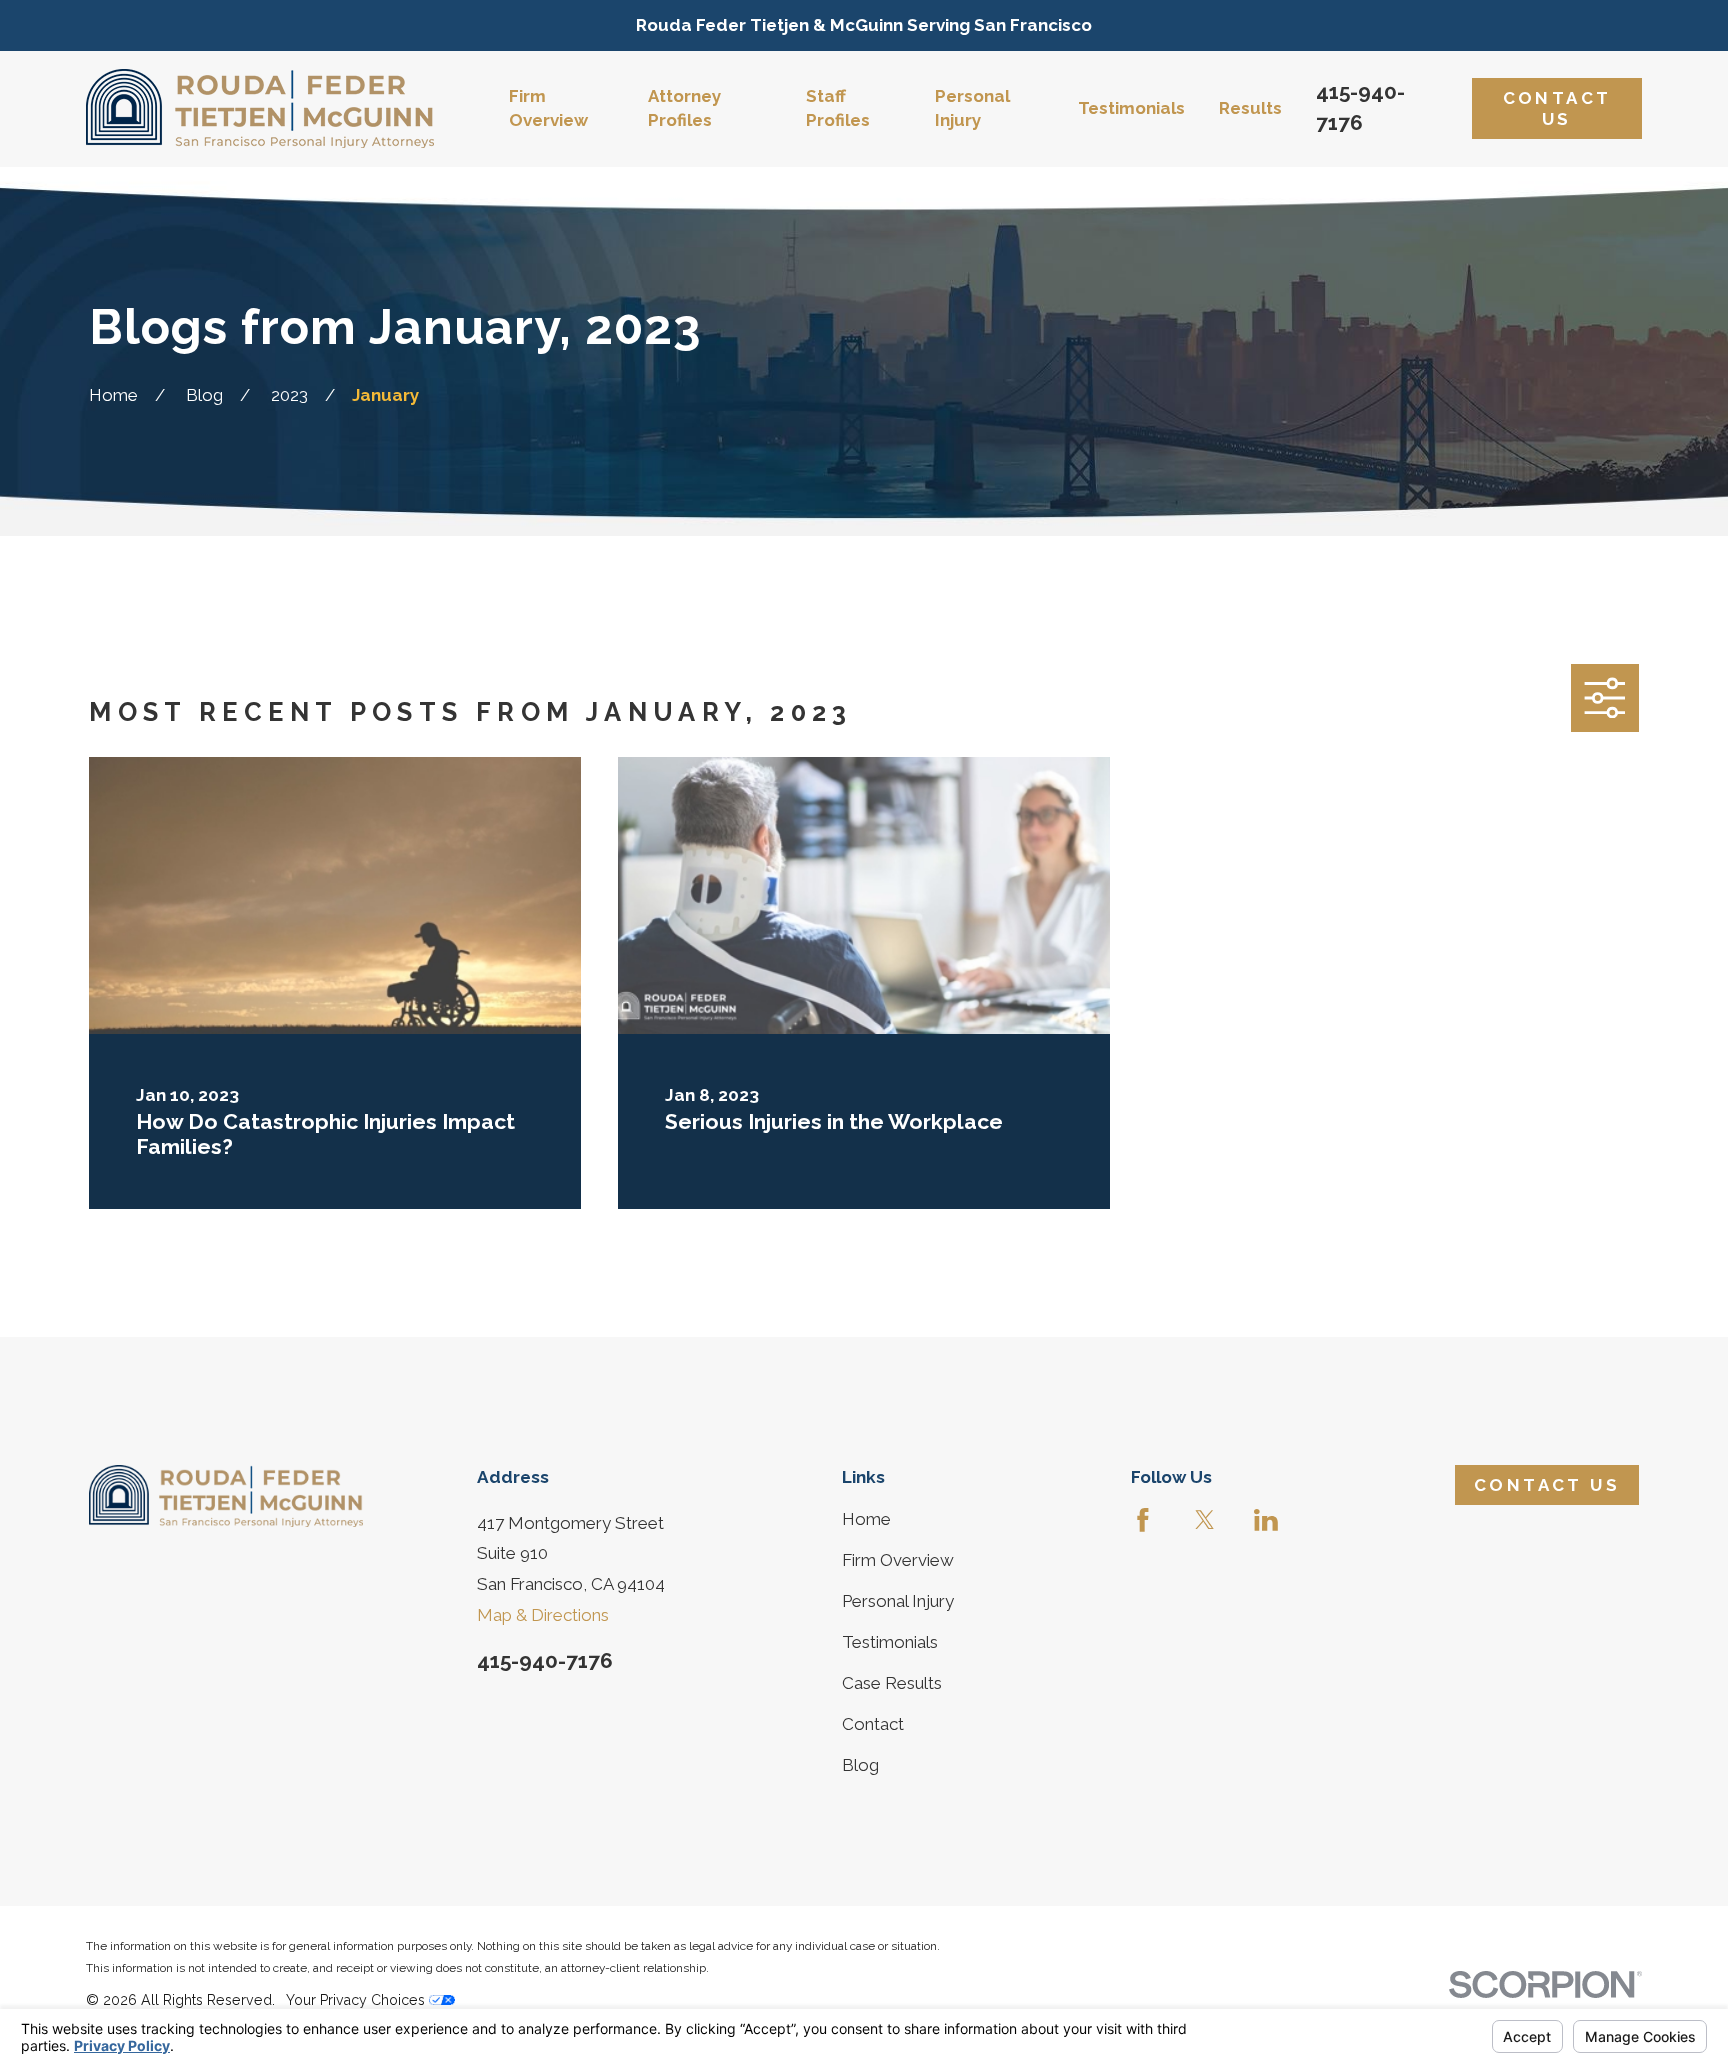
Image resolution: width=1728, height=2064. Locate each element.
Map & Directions (543, 1615)
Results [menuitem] (1250, 108)
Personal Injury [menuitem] (972, 108)
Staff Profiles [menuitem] (838, 108)
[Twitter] (1205, 1520)
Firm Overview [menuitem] (548, 108)
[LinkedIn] (1266, 1520)
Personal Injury (898, 1601)
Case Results (892, 1683)
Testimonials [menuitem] (1131, 108)
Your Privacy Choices (357, 2000)
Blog (860, 1765)
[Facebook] (1143, 1520)
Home (866, 1519)
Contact (873, 1724)
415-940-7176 (545, 1660)
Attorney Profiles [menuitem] (684, 108)
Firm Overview (898, 1560)
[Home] (260, 108)
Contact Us (1557, 108)
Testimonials (890, 1642)
